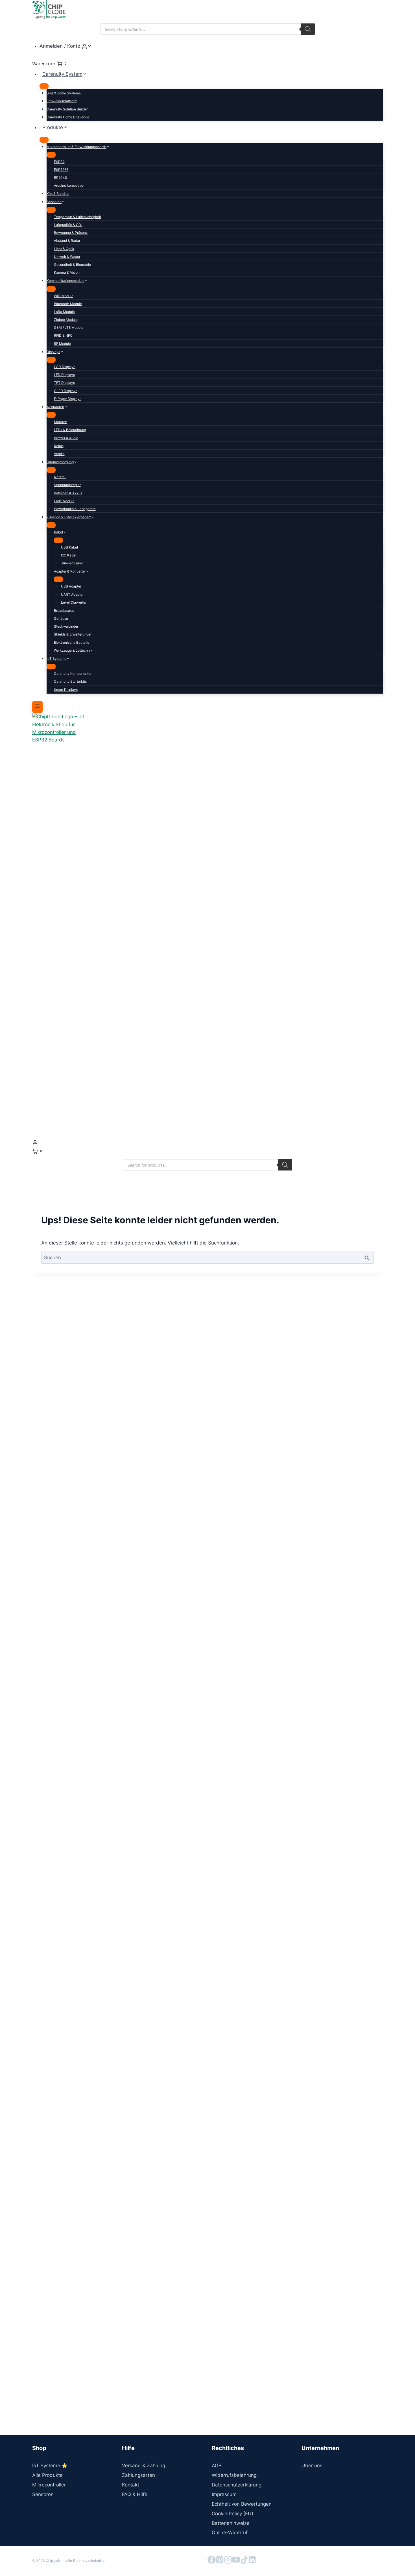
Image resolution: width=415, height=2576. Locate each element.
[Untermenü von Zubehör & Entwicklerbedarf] (51, 525)
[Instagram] (228, 2561)
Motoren (61, 422)
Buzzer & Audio (66, 438)
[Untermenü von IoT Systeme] (51, 667)
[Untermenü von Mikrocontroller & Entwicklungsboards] (51, 155)
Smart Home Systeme (64, 93)
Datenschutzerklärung (237, 2485)
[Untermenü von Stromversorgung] (51, 470)
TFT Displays (64, 383)
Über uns (312, 2466)
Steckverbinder (66, 626)
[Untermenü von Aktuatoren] (51, 415)
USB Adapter (71, 586)
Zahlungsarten (138, 2475)
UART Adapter (72, 594)
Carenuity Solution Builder (67, 109)
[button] (90, 46)
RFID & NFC (63, 335)
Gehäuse (61, 618)
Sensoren (43, 2494)
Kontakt (131, 2485)
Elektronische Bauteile (72, 642)
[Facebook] (212, 2561)
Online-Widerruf (230, 2533)
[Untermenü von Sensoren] (51, 210)
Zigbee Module (66, 320)
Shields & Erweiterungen (73, 634)
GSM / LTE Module (69, 328)
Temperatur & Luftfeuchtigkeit (77, 217)
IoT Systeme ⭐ (50, 2466)
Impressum (224, 2494)
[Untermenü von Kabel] (58, 540)
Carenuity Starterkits (70, 681)
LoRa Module (64, 312)
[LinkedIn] (252, 2561)
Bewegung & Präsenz (71, 233)
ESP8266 (61, 170)
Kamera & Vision (67, 272)
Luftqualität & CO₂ (68, 225)
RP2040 (61, 178)
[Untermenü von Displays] (51, 360)
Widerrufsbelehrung (234, 2475)
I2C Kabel (69, 555)
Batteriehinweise (231, 2523)
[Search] (308, 29)
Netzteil (60, 477)
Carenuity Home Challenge (68, 117)
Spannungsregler (67, 485)
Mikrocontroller (49, 2485)
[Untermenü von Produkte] (44, 140)
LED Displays (64, 375)
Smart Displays (66, 690)
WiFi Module (64, 296)
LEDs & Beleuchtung (70, 430)
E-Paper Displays (68, 399)
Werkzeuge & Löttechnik (73, 650)
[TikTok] (244, 2561)
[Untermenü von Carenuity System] (44, 86)
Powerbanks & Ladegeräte (75, 509)
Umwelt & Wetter (67, 257)
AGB (217, 2466)
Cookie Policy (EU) (232, 2514)
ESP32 (59, 162)
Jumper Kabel (72, 563)
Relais (59, 446)
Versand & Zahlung (144, 2466)
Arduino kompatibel (69, 185)
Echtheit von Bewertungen (242, 2504)
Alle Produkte (47, 2475)
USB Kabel (69, 547)
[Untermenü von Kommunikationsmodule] (51, 289)
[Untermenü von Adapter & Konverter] (58, 579)
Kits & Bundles (58, 194)
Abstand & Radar (67, 241)
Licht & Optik (64, 249)
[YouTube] (236, 2561)
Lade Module (64, 501)
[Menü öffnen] (37, 707)
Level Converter (74, 602)
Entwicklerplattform (62, 101)
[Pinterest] (220, 2561)
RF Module (62, 344)
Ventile (59, 454)
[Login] (207, 1142)
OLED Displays (66, 391)
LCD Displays (65, 367)
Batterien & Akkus (68, 493)
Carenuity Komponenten (73, 674)
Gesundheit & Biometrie (72, 265)
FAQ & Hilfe (135, 2494)
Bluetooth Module (68, 304)
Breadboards (64, 611)
